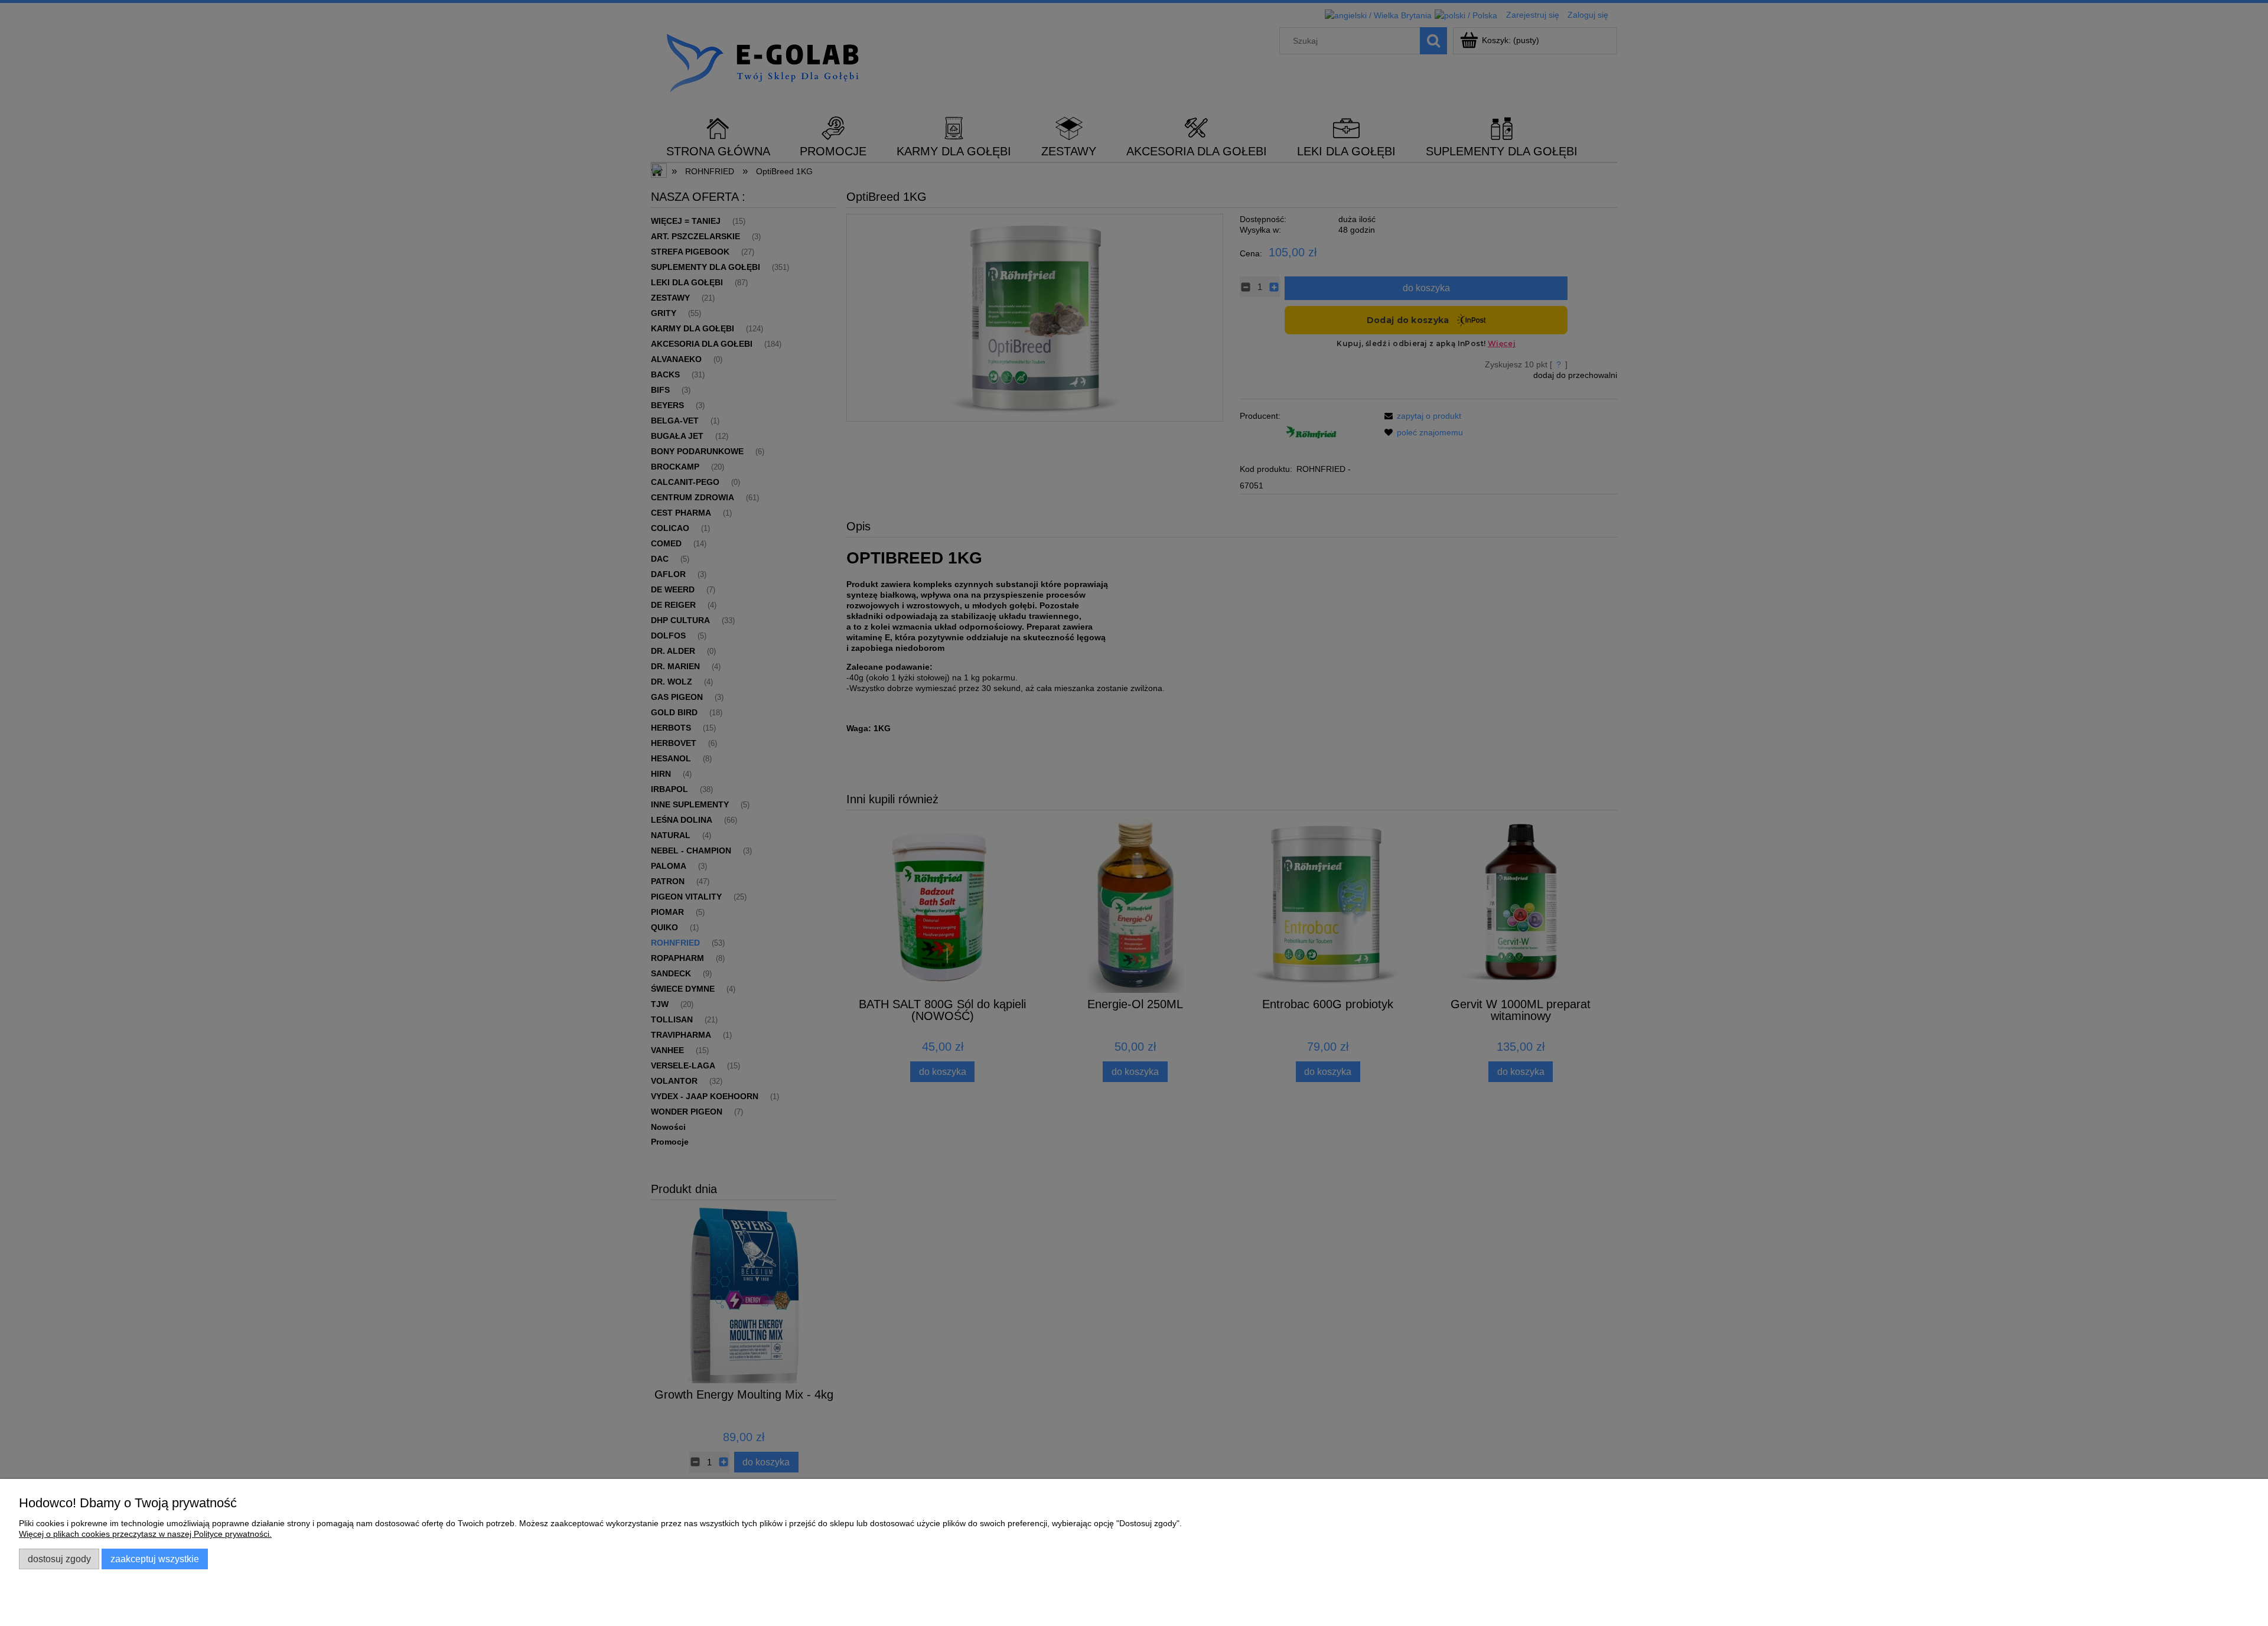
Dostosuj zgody (59, 1559)
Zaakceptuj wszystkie (155, 1559)
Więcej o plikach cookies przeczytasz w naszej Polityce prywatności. (145, 1534)
